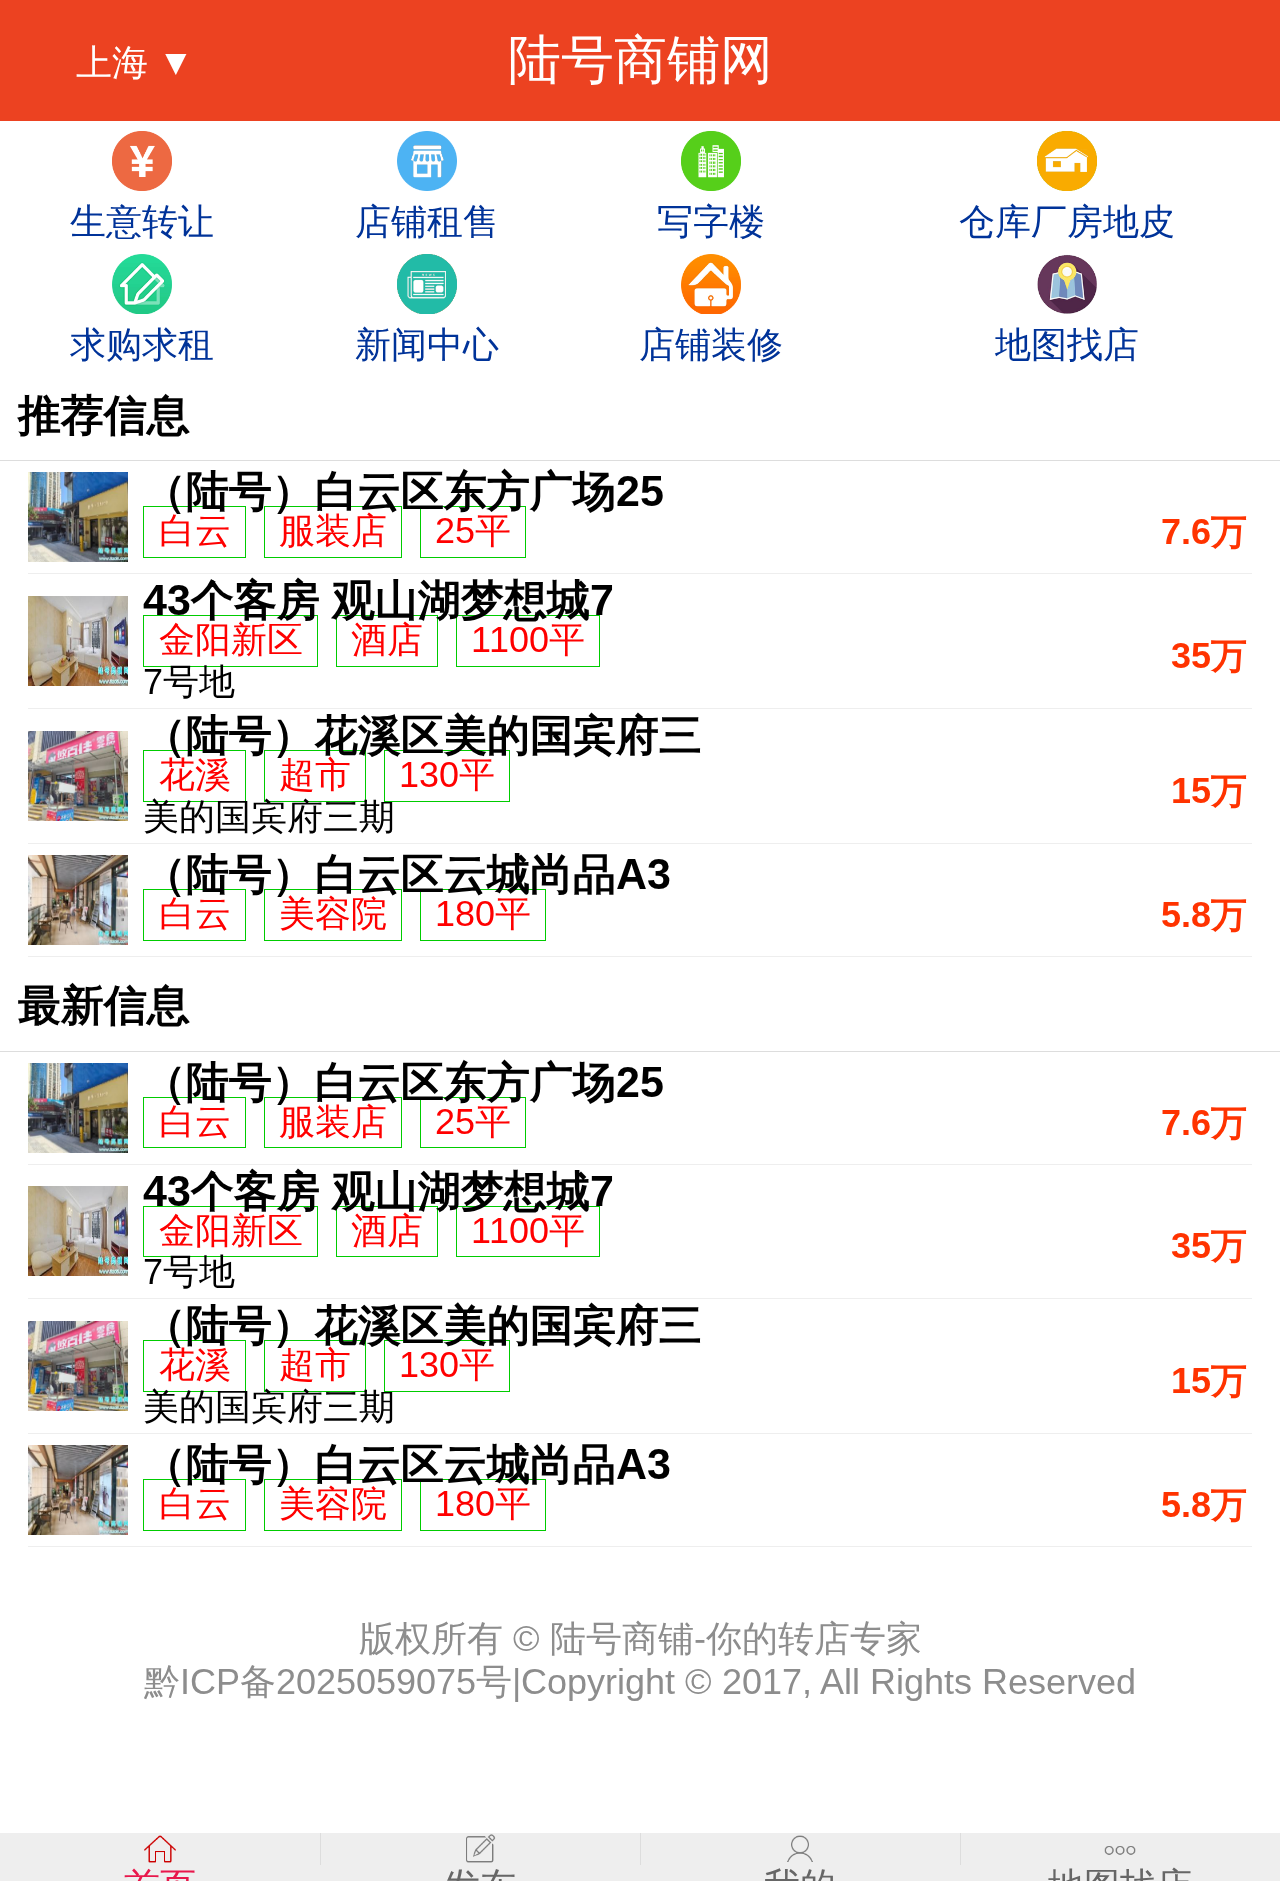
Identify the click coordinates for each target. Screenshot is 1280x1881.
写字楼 (711, 222)
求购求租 (142, 345)
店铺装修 (711, 345)
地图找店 (1067, 345)
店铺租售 (427, 222)
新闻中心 (427, 345)
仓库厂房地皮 (1067, 222)
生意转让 (142, 222)
